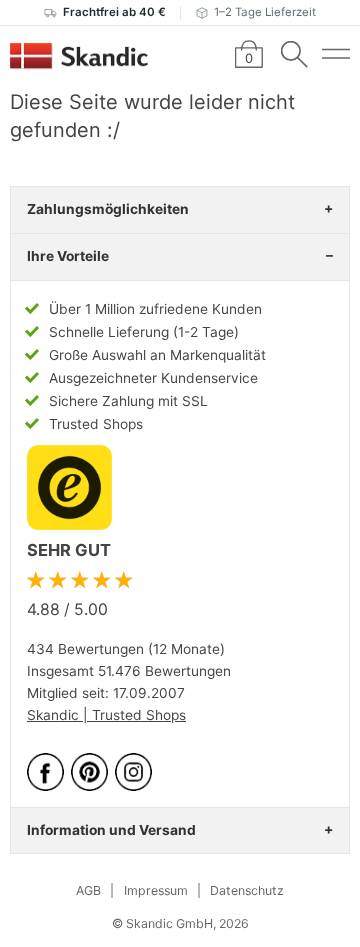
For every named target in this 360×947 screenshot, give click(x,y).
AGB (88, 890)
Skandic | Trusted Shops (106, 715)
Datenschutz (247, 890)
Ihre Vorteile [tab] (68, 256)
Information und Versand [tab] (111, 830)
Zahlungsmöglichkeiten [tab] (108, 209)
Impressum (156, 890)
